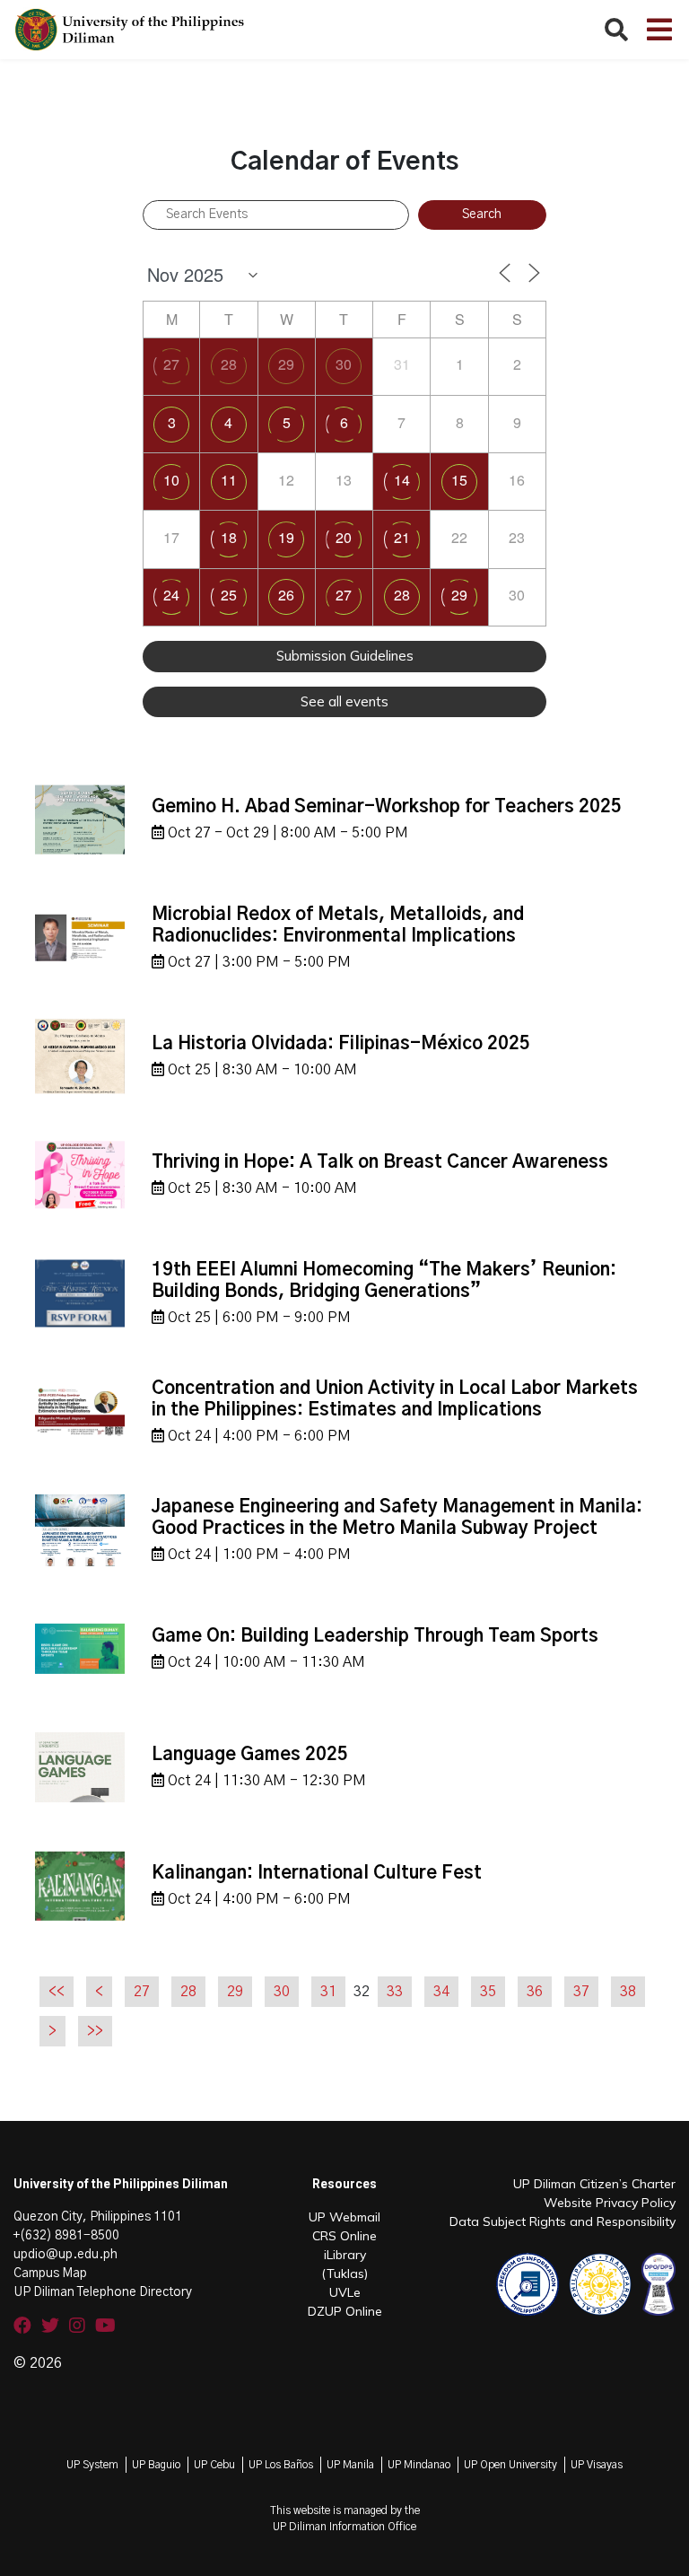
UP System (92, 2465)
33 (395, 1992)
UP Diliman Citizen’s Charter (594, 2184)
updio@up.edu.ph (65, 2255)
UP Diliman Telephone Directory (103, 2292)
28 (229, 364)
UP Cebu (214, 2465)
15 (459, 480)
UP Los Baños (281, 2465)
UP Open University (510, 2465)
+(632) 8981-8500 (66, 2236)
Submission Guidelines (345, 656)
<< (57, 1992)
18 (229, 537)
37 (581, 1992)
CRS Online (344, 2236)
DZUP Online (345, 2311)
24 (171, 595)
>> (95, 2031)
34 (441, 1992)
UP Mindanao (419, 2465)
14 (402, 480)
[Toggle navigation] (659, 30)
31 (328, 1992)
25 (229, 595)
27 (171, 364)
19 (286, 537)
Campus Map (50, 2274)
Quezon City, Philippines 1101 (98, 2217)
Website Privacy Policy (610, 2203)
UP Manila (350, 2465)
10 (171, 480)
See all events (344, 701)
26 (286, 595)
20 (344, 537)
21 (402, 537)
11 (229, 480)
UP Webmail (344, 2217)
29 (286, 364)
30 (344, 364)
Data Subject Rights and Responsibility (563, 2221)
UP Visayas (597, 2465)
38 (628, 1992)
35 (488, 1992)
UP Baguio (156, 2465)
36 (535, 1992)
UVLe (345, 2292)
